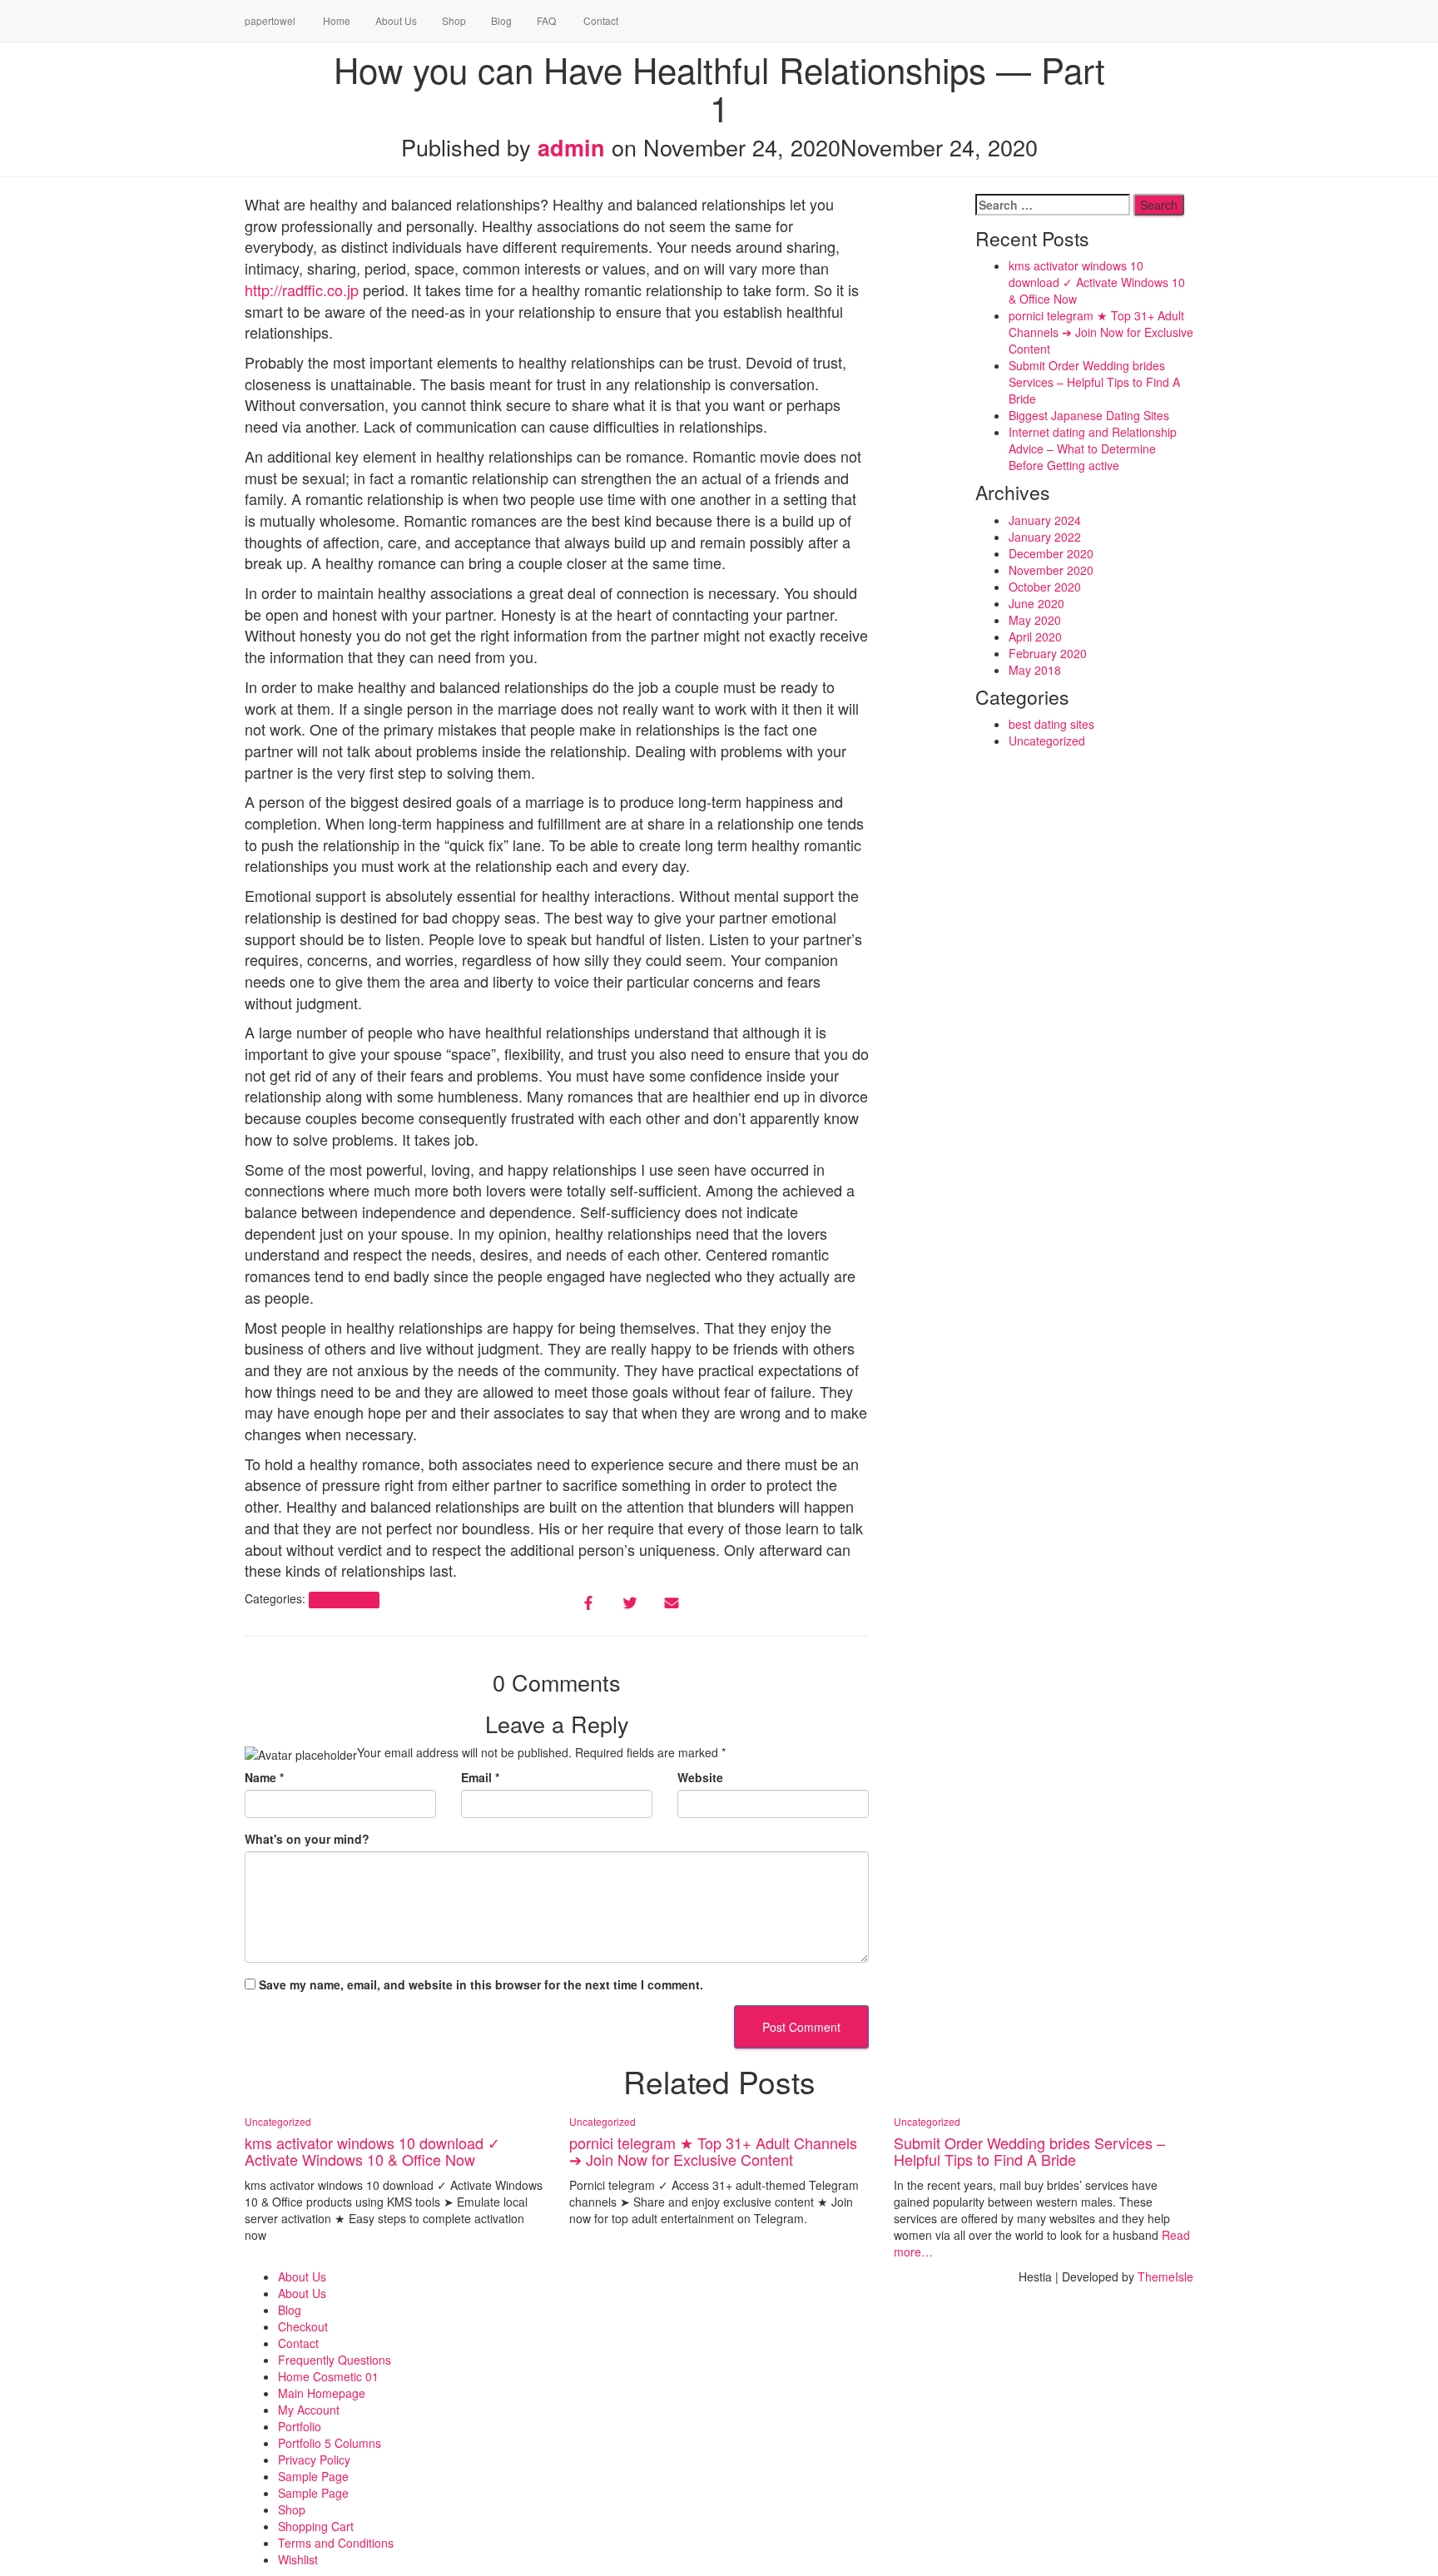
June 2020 (1036, 603)
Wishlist (298, 2559)
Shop (454, 20)
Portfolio (300, 2426)
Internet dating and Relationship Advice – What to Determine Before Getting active (1093, 448)
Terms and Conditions (336, 2543)
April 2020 (1035, 637)
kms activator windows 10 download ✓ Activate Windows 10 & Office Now (1097, 282)
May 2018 (1035, 670)
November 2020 (1051, 570)
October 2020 (1045, 587)
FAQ (546, 20)
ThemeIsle (1165, 2276)
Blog (501, 20)
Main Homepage (322, 2393)
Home (335, 20)
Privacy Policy (314, 2460)
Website (700, 1777)
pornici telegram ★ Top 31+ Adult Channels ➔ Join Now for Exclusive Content (1101, 332)
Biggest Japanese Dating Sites (1089, 415)
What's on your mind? (307, 1839)
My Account (309, 2410)
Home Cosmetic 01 (328, 2376)
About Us (396, 20)
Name (264, 1777)
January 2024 (1045, 520)
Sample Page (313, 2476)
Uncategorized (344, 1600)
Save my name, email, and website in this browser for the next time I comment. (481, 1984)
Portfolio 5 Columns (330, 2443)
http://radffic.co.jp (302, 290)
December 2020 (1051, 553)
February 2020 (1048, 653)
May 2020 (1035, 620)
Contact (600, 20)
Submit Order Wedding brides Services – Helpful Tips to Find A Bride (1094, 382)
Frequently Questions (335, 2360)
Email (480, 1777)
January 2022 (1045, 537)
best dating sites (1051, 724)
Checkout (303, 2326)
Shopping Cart (316, 2526)
